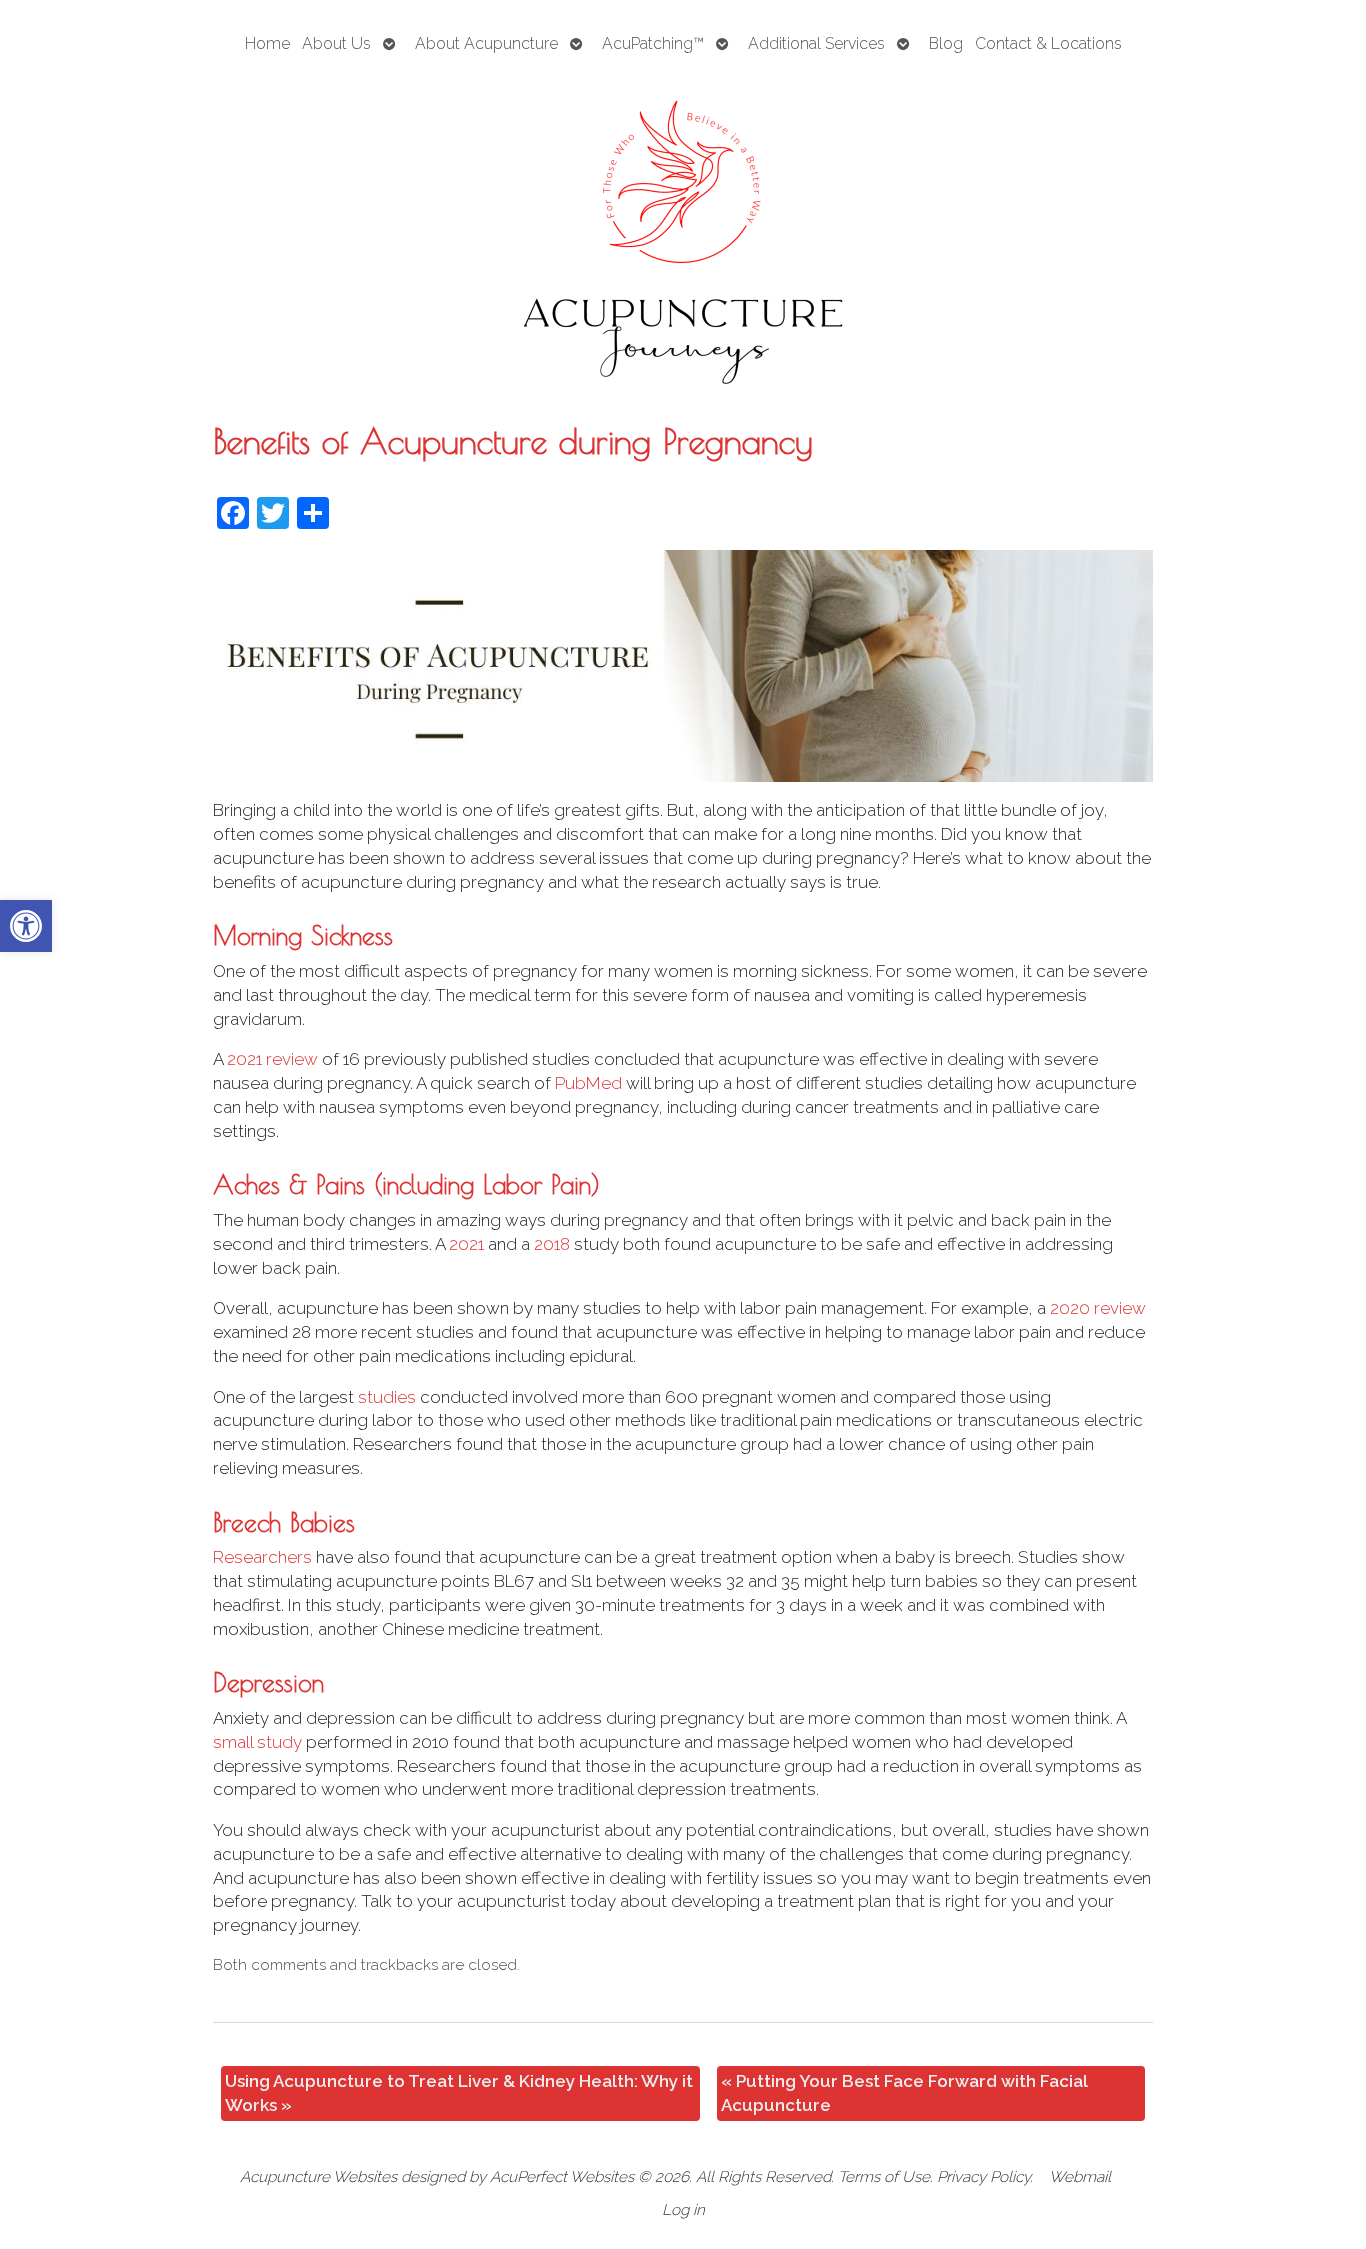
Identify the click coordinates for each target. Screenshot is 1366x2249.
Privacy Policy (983, 2177)
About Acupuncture (486, 43)
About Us (336, 43)
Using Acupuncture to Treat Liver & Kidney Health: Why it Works (459, 2093)
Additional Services (816, 43)
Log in (683, 2210)
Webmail (1080, 2177)
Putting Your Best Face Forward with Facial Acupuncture (904, 2093)
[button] (26, 926)
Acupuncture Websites (318, 2177)
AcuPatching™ (653, 43)
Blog (946, 43)
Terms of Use (884, 2177)
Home (267, 43)
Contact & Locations (1048, 43)
